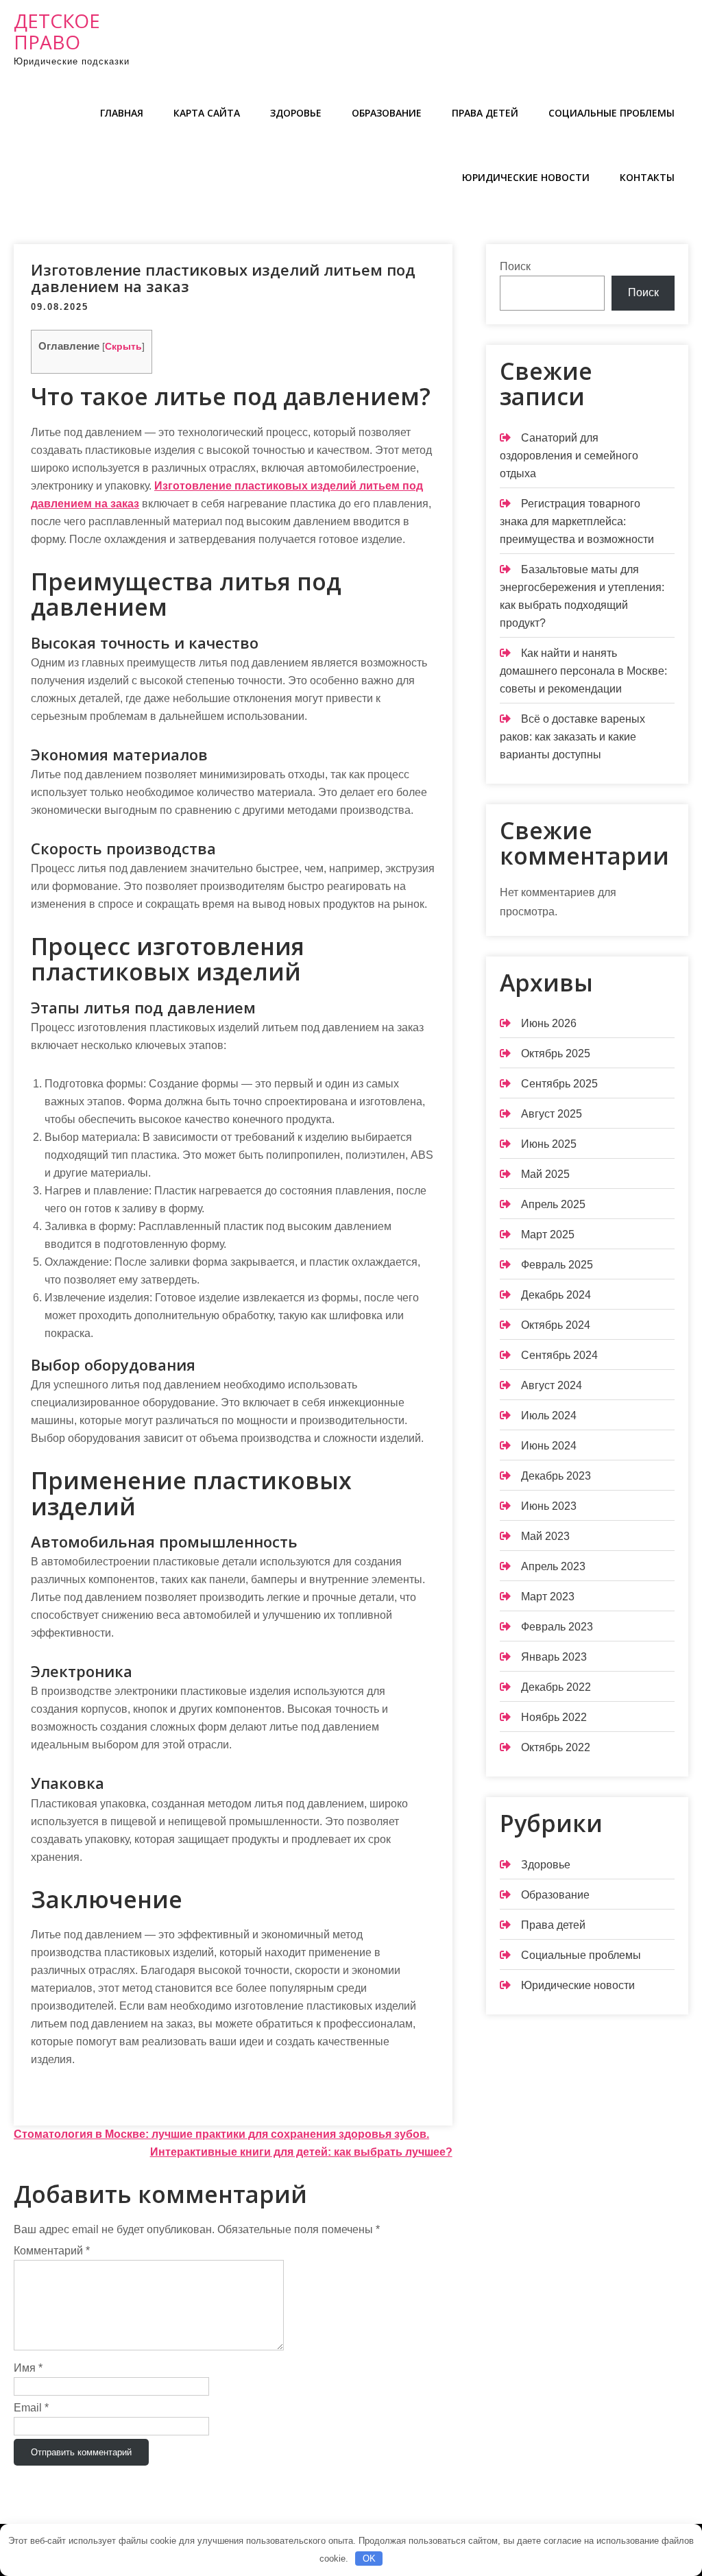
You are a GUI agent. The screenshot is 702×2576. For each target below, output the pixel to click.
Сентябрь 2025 (559, 1084)
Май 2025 (545, 1174)
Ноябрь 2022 (554, 1717)
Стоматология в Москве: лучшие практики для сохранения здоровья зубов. (221, 2134)
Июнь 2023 (549, 1506)
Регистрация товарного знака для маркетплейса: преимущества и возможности (577, 521)
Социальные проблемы (612, 113)
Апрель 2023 (553, 1566)
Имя (28, 2368)
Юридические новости (526, 177)
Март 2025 (548, 1235)
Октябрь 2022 (556, 1747)
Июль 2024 (549, 1416)
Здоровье (296, 113)
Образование (387, 113)
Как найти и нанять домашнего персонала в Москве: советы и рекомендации (583, 671)
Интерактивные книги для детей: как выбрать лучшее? (301, 2152)
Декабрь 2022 (556, 1687)
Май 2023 (545, 1536)
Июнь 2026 (549, 1023)
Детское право (57, 31)
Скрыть (123, 347)
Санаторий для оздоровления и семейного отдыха (569, 456)
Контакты (647, 177)
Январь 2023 (554, 1657)
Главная (122, 113)
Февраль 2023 (557, 1627)
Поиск (515, 266)
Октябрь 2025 (556, 1054)
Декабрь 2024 (556, 1295)
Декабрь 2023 (556, 1476)
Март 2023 (548, 1597)
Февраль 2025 (557, 1265)
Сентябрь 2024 (559, 1355)
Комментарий (52, 2251)
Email (31, 2408)
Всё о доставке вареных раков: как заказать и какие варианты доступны (572, 737)
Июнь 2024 (549, 1446)
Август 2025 (552, 1114)
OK (369, 2559)
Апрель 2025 (553, 1204)
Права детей (485, 113)
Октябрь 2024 (556, 1325)
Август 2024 (552, 1385)
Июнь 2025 (549, 1144)
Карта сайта (207, 113)
